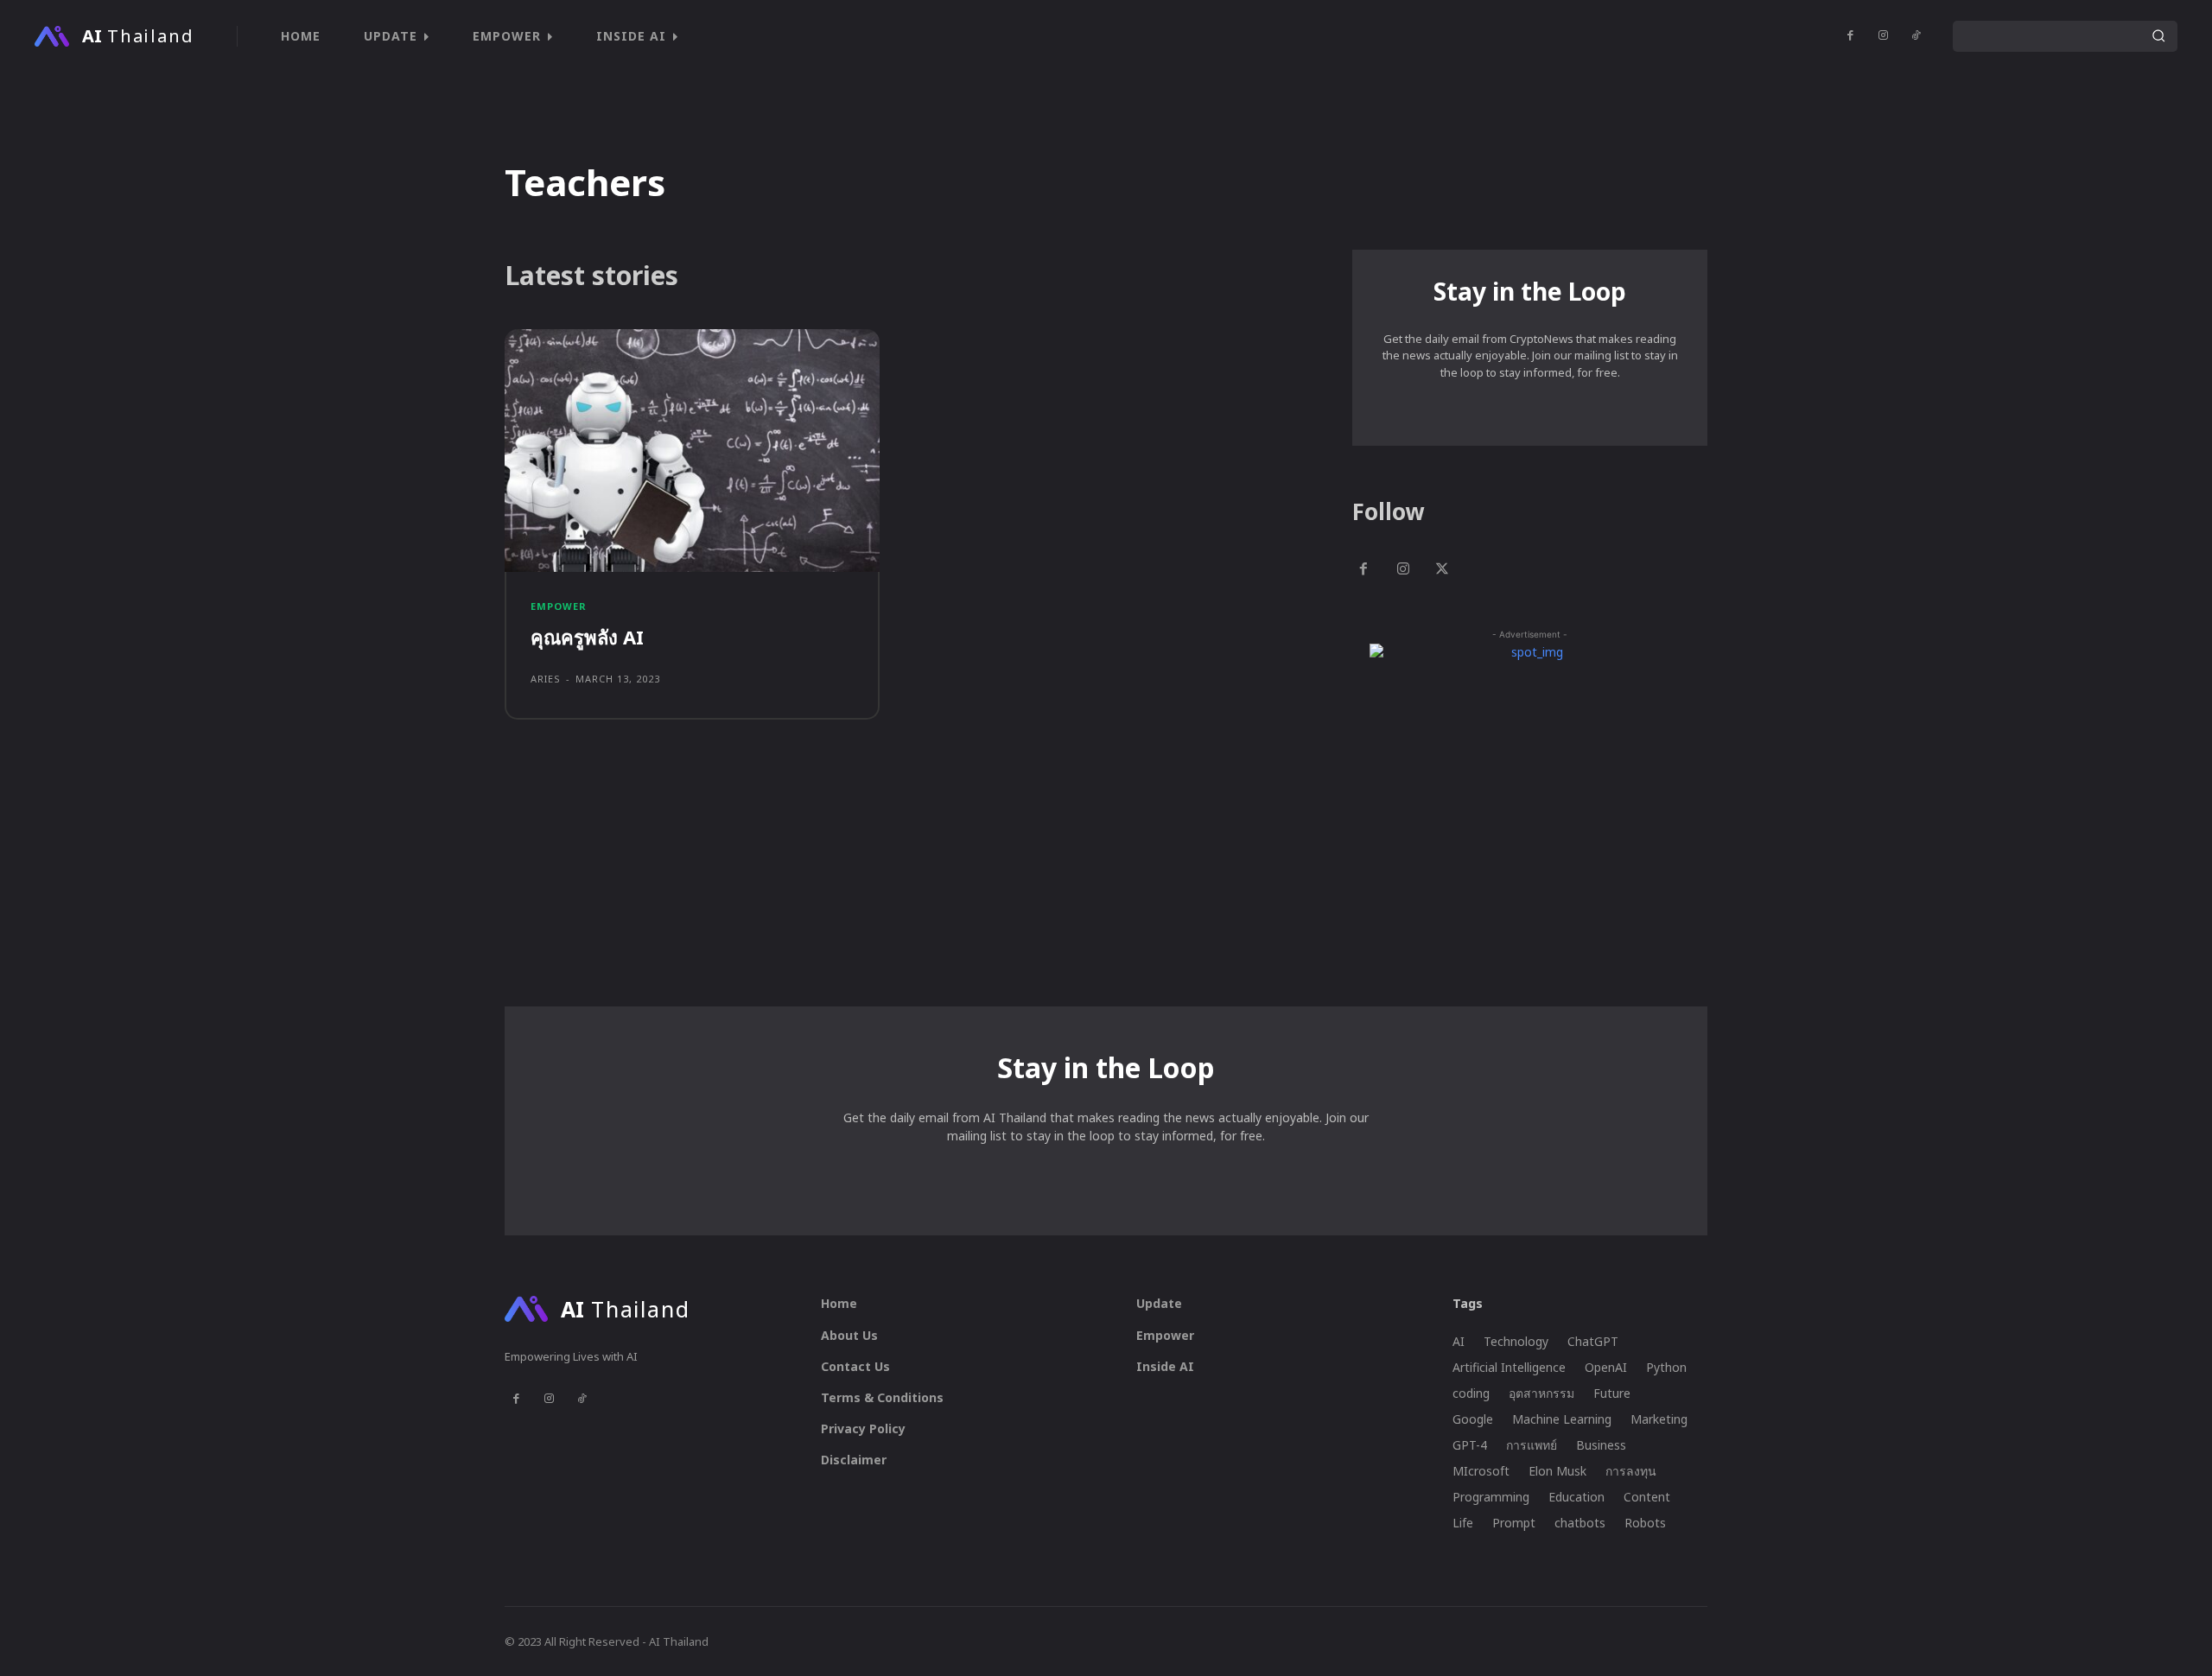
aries (546, 679)
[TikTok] (1916, 36)
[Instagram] (1883, 36)
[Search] (2158, 36)
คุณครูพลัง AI (587, 637)
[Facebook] (1850, 36)
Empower (559, 606)
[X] (1443, 571)
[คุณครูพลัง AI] (692, 451)
